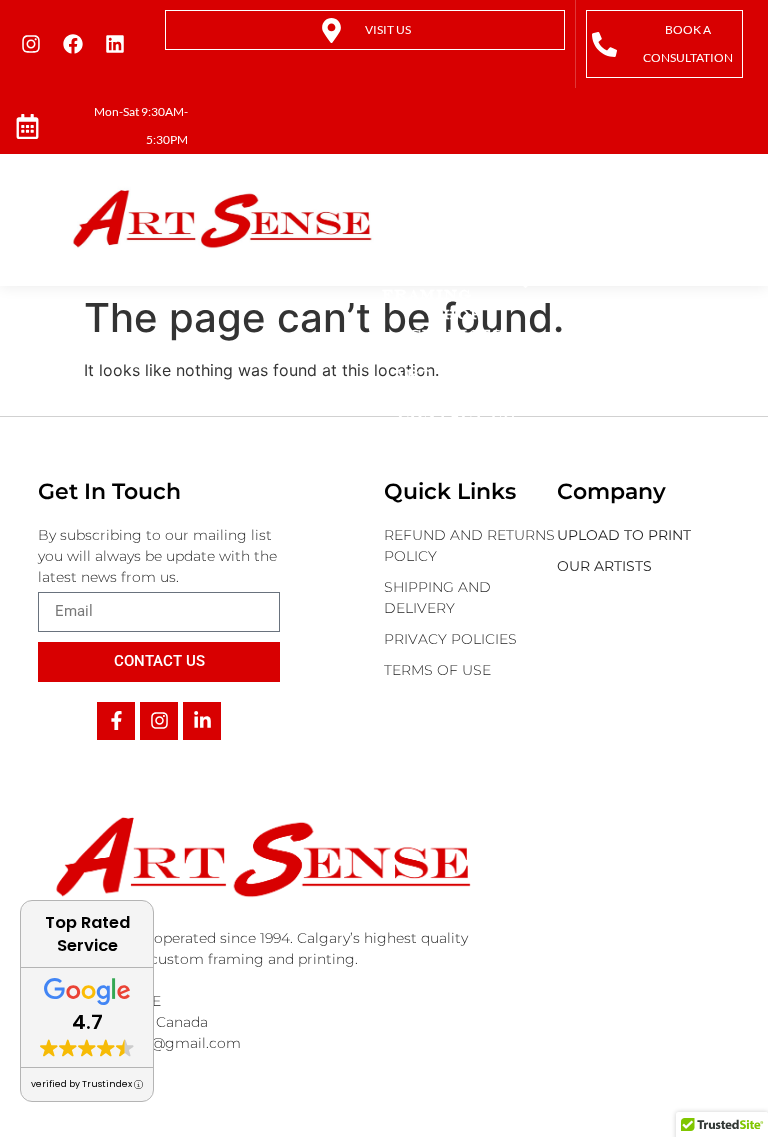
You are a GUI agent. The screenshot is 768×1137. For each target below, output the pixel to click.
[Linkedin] (115, 44)
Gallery (457, 394)
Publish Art (435, 364)
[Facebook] (73, 44)
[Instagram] (31, 44)
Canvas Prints (429, 244)
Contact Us (456, 414)
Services (457, 334)
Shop (457, 314)
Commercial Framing (446, 284)
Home (456, 214)
